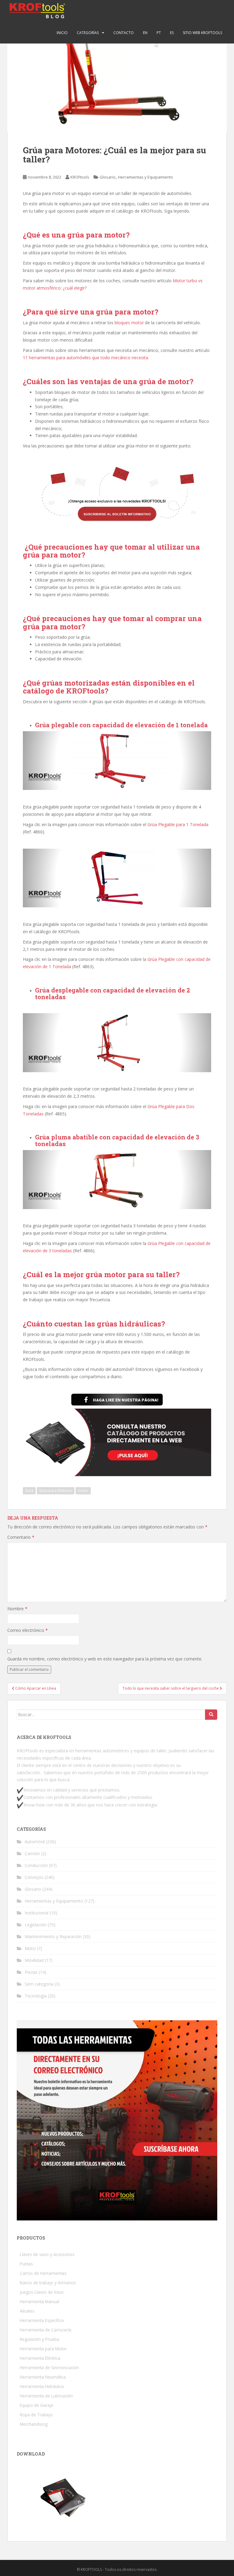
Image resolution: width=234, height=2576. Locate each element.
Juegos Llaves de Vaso (42, 2292)
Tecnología (36, 1996)
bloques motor (129, 323)
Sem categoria (39, 1984)
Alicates (27, 2311)
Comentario (21, 1537)
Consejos (34, 1877)
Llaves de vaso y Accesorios (47, 2254)
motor (83, 1491)
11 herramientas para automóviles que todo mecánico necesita (85, 358)
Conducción (36, 1865)
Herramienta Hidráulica (42, 2386)
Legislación (36, 1925)
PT (159, 33)
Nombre (17, 1609)
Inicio (62, 33)
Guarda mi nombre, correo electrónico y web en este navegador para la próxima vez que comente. (105, 1659)
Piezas (31, 1972)
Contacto (124, 33)
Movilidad (34, 1960)
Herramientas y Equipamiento (145, 177)
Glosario (108, 177)
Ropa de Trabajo (36, 2415)
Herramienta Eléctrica (40, 2358)
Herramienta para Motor (43, 2349)
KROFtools (80, 177)
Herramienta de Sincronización (49, 2367)
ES (172, 33)
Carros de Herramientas (43, 2273)
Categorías (88, 33)
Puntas (26, 2264)
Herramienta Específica (42, 2320)
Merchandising (34, 2424)
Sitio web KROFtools (202, 33)
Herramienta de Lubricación (46, 2396)
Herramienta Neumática (43, 2377)
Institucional (37, 1913)
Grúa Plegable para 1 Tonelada (178, 824)
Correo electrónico (28, 1630)
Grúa (29, 1491)
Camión (32, 1853)
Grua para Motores (56, 1491)
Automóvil (35, 1842)
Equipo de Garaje (37, 2405)
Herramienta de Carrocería (46, 2330)
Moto (30, 1948)
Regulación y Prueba (39, 2339)
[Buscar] (211, 1715)
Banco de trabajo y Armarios (48, 2283)
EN (145, 33)
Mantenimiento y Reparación (53, 1936)
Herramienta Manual (39, 2301)
